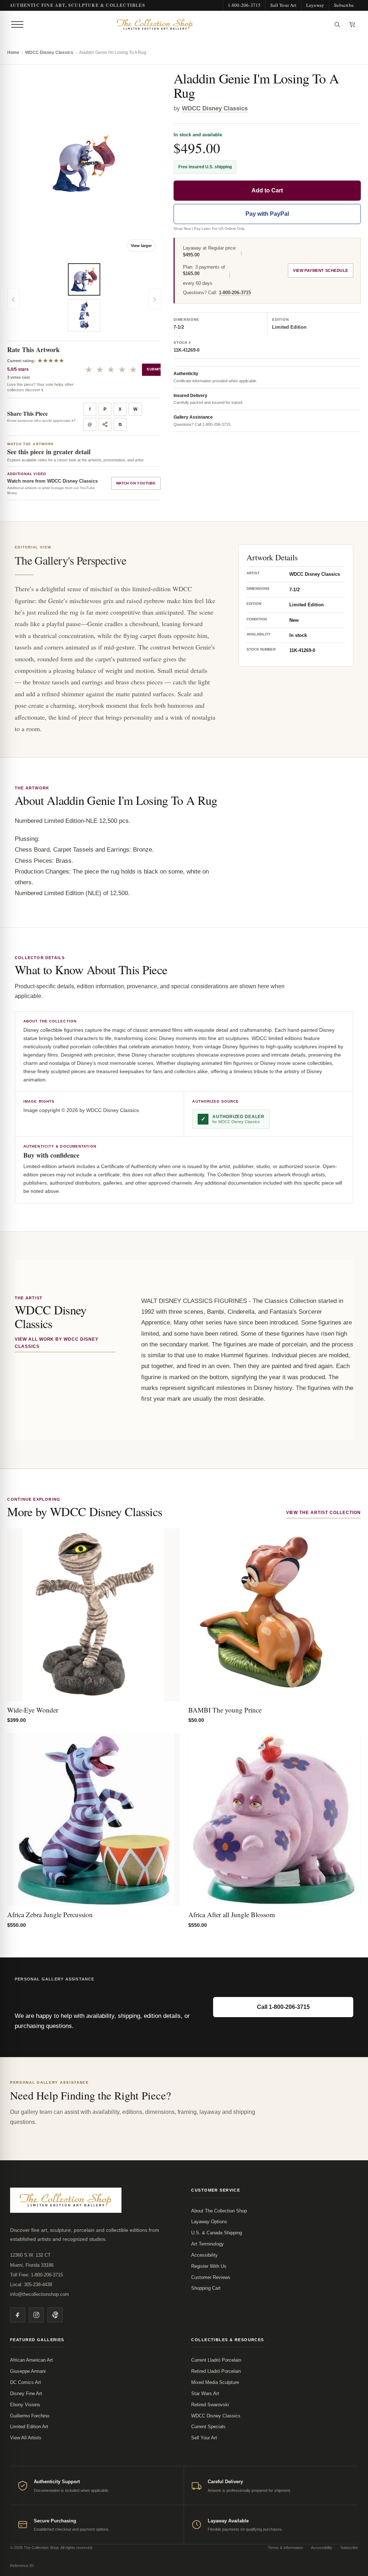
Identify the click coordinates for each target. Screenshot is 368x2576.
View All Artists (26, 2438)
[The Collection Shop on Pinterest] (55, 2315)
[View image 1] (84, 279)
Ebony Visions (25, 2405)
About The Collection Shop (219, 2211)
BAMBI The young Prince (225, 1710)
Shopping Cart (206, 2288)
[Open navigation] (17, 24)
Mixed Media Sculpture (215, 2382)
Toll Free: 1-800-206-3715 (36, 2275)
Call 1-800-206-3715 (283, 2007)
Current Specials (208, 2427)
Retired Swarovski (210, 2405)
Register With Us (209, 2266)
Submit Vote (160, 369)
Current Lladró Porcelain (216, 2360)
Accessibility (204, 2255)
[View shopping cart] (352, 24)
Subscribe (344, 5)
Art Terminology (208, 2244)
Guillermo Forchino (30, 2416)
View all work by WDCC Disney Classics (57, 1343)
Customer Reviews (211, 2277)
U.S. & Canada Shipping (217, 2233)
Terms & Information (285, 2548)
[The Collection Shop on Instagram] (36, 2315)
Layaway (315, 5)
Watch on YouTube (136, 483)
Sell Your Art (283, 5)
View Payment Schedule (320, 270)
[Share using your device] (105, 424)
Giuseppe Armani (28, 2371)
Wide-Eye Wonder (33, 1710)
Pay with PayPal (267, 214)
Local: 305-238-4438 (31, 2285)
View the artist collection (323, 1513)
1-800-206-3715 (244, 5)
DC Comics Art (26, 2382)
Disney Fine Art (26, 2393)
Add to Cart (267, 190)
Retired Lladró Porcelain (216, 2371)
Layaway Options (209, 2222)
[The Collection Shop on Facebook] (18, 2315)
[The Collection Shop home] (178, 24)
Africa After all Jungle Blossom (232, 1914)
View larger (141, 246)
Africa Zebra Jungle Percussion (50, 1914)
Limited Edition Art (29, 2427)
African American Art (31, 2360)
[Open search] (337, 24)
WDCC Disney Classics (49, 53)
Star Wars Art (205, 2393)
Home (13, 53)
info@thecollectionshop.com (40, 2294)
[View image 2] (84, 315)
